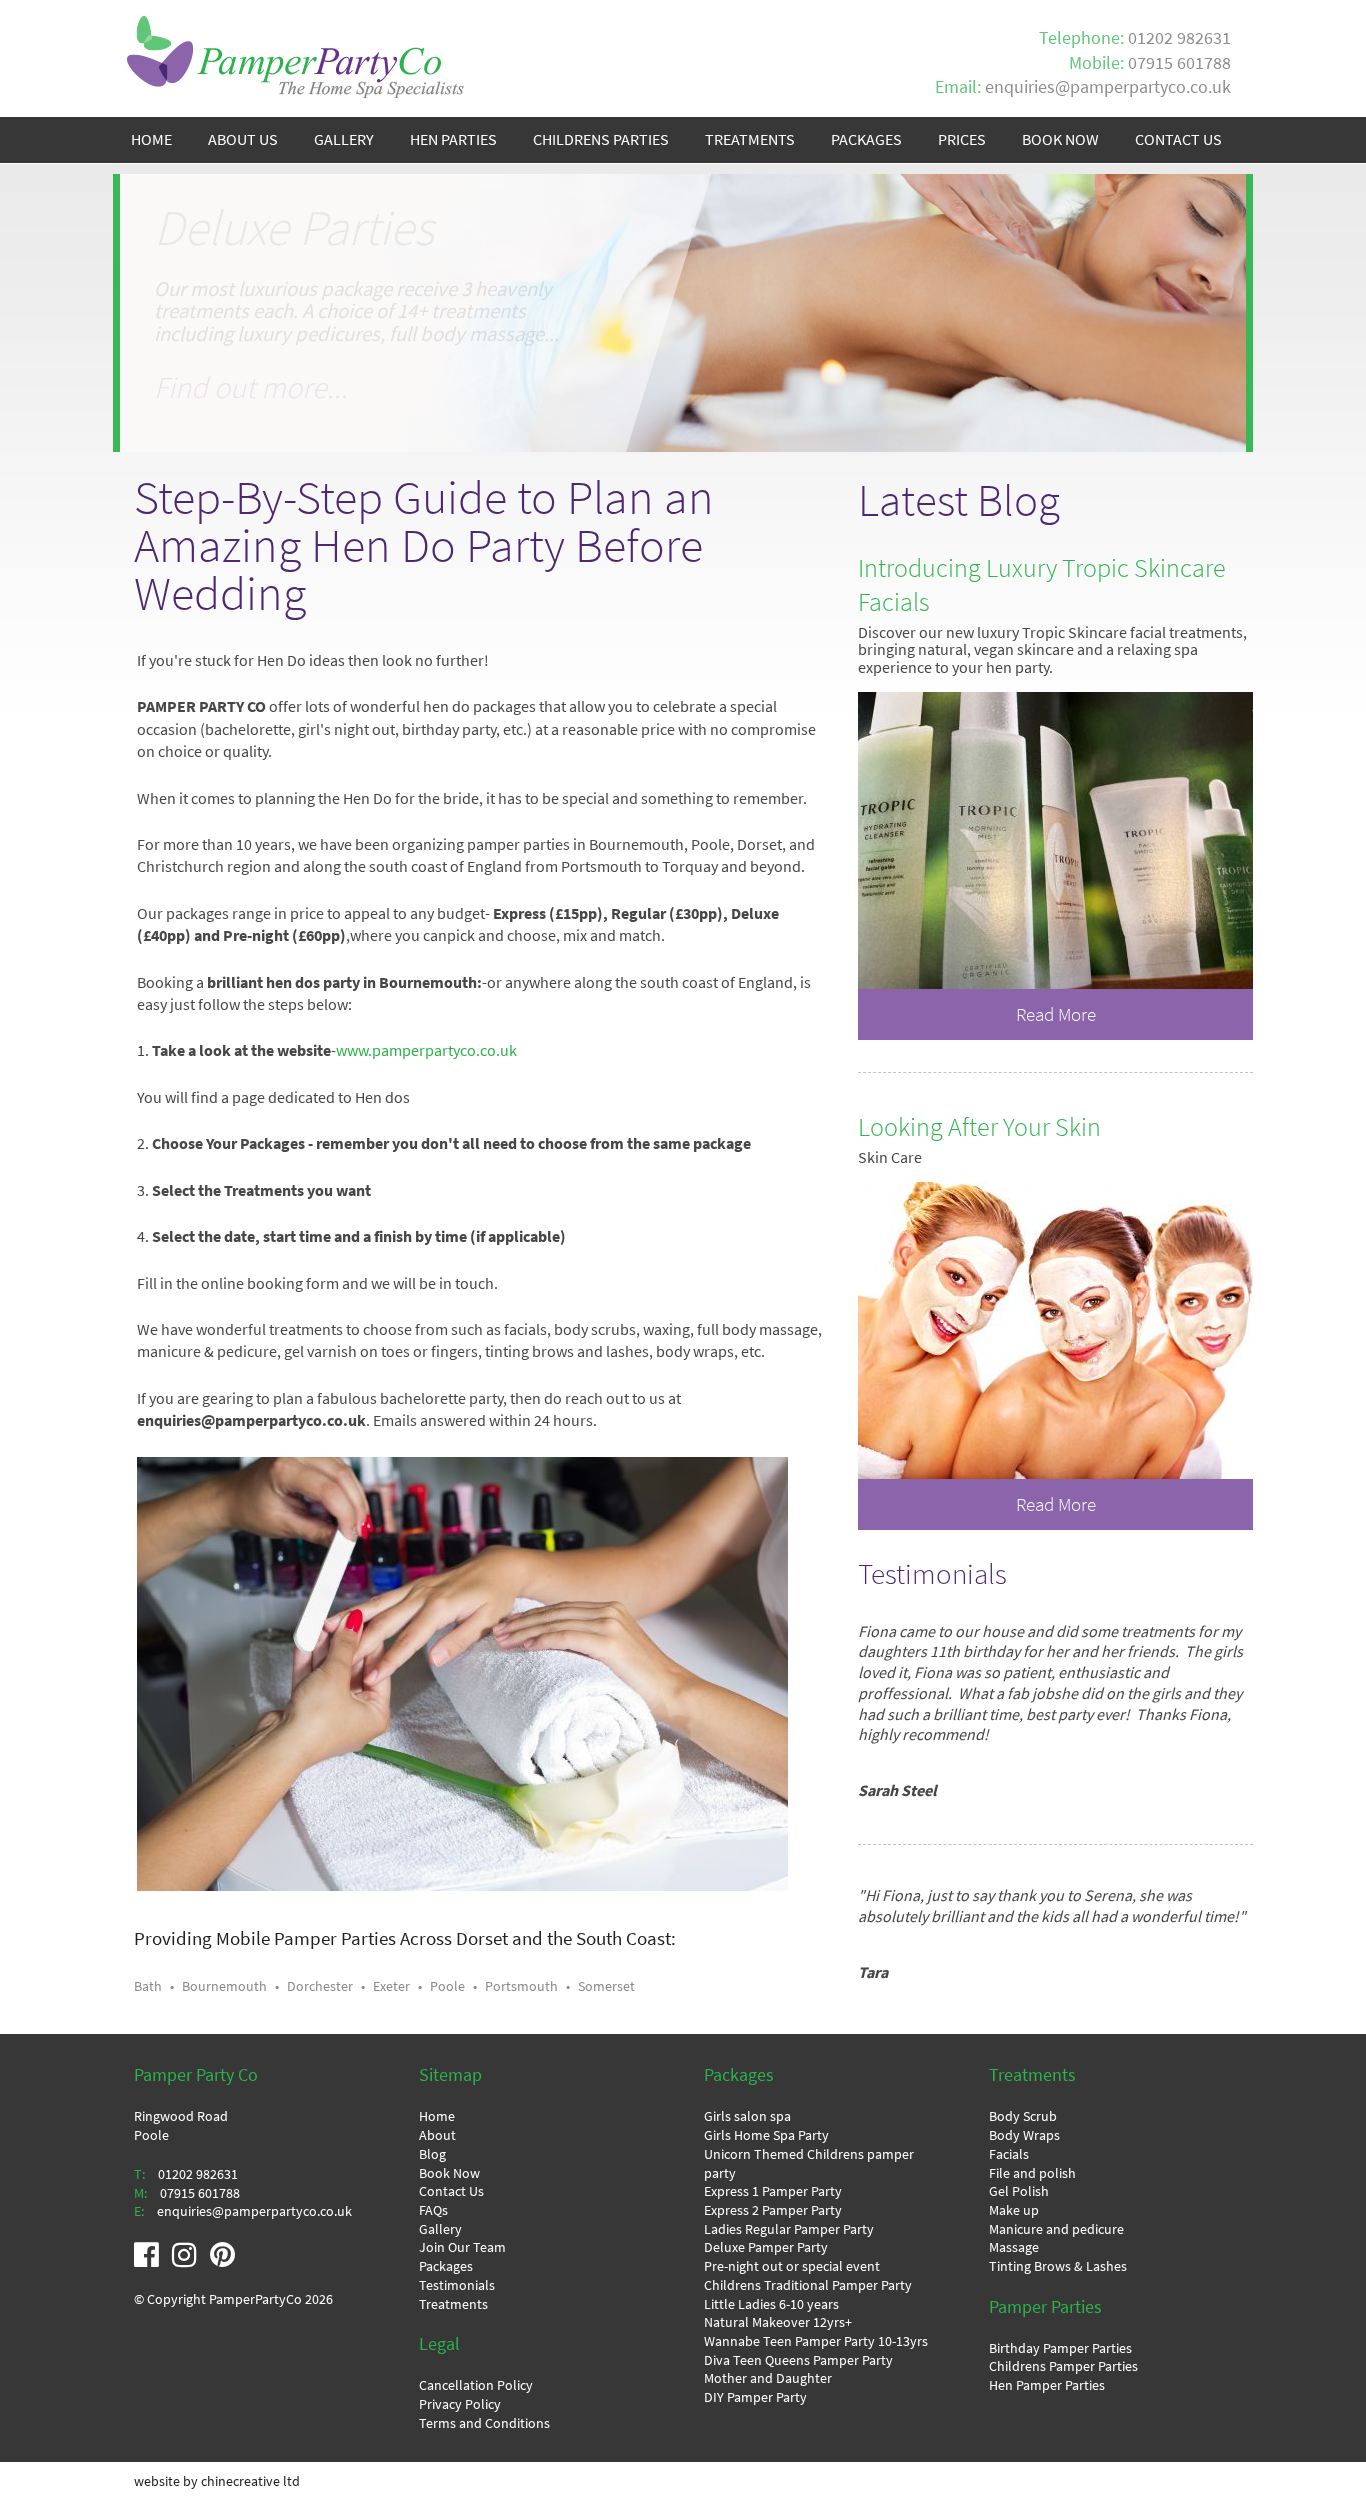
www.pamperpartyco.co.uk (426, 1050)
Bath (148, 1986)
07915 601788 (1179, 63)
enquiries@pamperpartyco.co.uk (1108, 87)
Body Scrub (1023, 2116)
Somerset (606, 1986)
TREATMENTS (750, 139)
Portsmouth (521, 1986)
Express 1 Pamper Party (773, 2191)
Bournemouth (224, 1986)
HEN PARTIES (453, 139)
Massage (1014, 2247)
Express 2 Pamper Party (773, 2210)
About (437, 2135)
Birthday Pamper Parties (1060, 2348)
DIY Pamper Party (755, 2397)
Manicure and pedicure (1056, 2229)
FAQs (433, 2210)
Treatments (453, 2304)
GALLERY (344, 139)
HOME (151, 139)
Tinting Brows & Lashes (1058, 2266)
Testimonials (457, 2285)
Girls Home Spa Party (766, 2135)
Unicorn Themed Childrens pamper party (809, 2163)
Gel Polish (1019, 2191)
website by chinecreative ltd (217, 2481)
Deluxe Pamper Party (766, 2247)
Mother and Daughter (768, 2378)
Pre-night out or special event (792, 2266)
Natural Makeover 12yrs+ (778, 2322)
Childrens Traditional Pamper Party (808, 2285)
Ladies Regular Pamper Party (789, 2229)
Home (437, 2116)
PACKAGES (866, 139)
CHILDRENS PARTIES (601, 139)
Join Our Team (462, 2247)
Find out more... (251, 410)
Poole (447, 1986)
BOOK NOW (1060, 139)
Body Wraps (1024, 2135)
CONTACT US (1178, 139)
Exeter (391, 1986)
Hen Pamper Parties (1047, 2385)
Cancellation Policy (476, 2385)
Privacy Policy (460, 2404)
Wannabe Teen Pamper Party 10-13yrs (816, 2341)
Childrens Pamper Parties (1063, 2366)
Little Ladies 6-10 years (771, 2304)
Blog (432, 2154)
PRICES (962, 139)
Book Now (449, 2173)
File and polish (1032, 2173)
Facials (1009, 2154)
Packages (446, 2266)
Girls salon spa (747, 2116)
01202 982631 (1179, 38)
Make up (1014, 2210)
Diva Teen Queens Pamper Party (798, 2360)
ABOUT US (243, 139)
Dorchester (320, 1986)
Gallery (440, 2229)
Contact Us (451, 2191)
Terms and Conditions (484, 2423)
